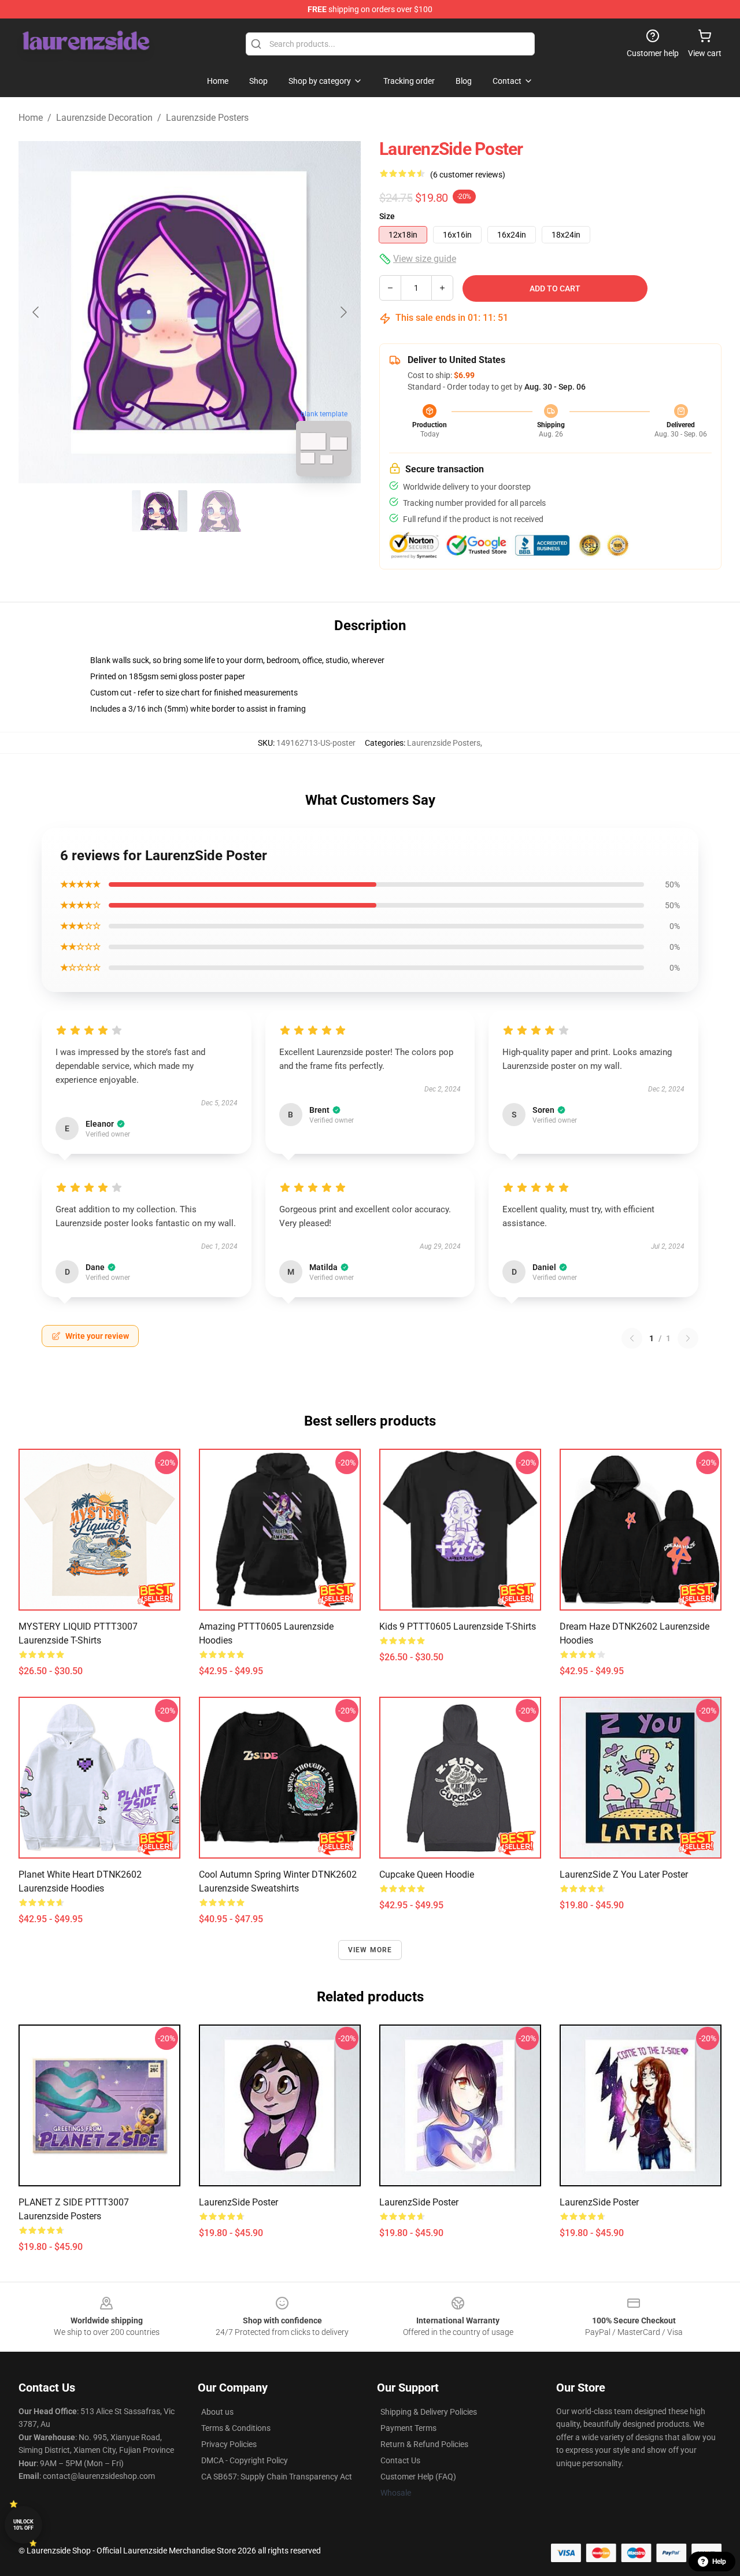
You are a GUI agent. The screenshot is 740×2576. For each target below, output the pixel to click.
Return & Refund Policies (424, 2444)
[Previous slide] (36, 312)
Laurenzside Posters (207, 118)
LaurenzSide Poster (238, 2202)
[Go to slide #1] (160, 511)
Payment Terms (408, 2428)
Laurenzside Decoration (104, 118)
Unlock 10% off (23, 2525)
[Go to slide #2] (220, 511)
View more (370, 1950)
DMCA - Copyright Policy (245, 2460)
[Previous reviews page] (632, 1338)
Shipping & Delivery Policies (429, 2412)
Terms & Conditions (236, 2428)
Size (387, 216)
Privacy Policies (229, 2444)
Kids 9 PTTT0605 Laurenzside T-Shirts (458, 1626)
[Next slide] (343, 312)
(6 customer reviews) (468, 175)
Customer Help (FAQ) (418, 2477)
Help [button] (719, 2562)
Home (31, 118)
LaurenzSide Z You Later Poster (624, 1874)
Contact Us (400, 2460)
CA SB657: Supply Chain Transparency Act (277, 2477)
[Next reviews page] (688, 1338)
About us (217, 2412)
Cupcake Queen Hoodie (427, 1874)
